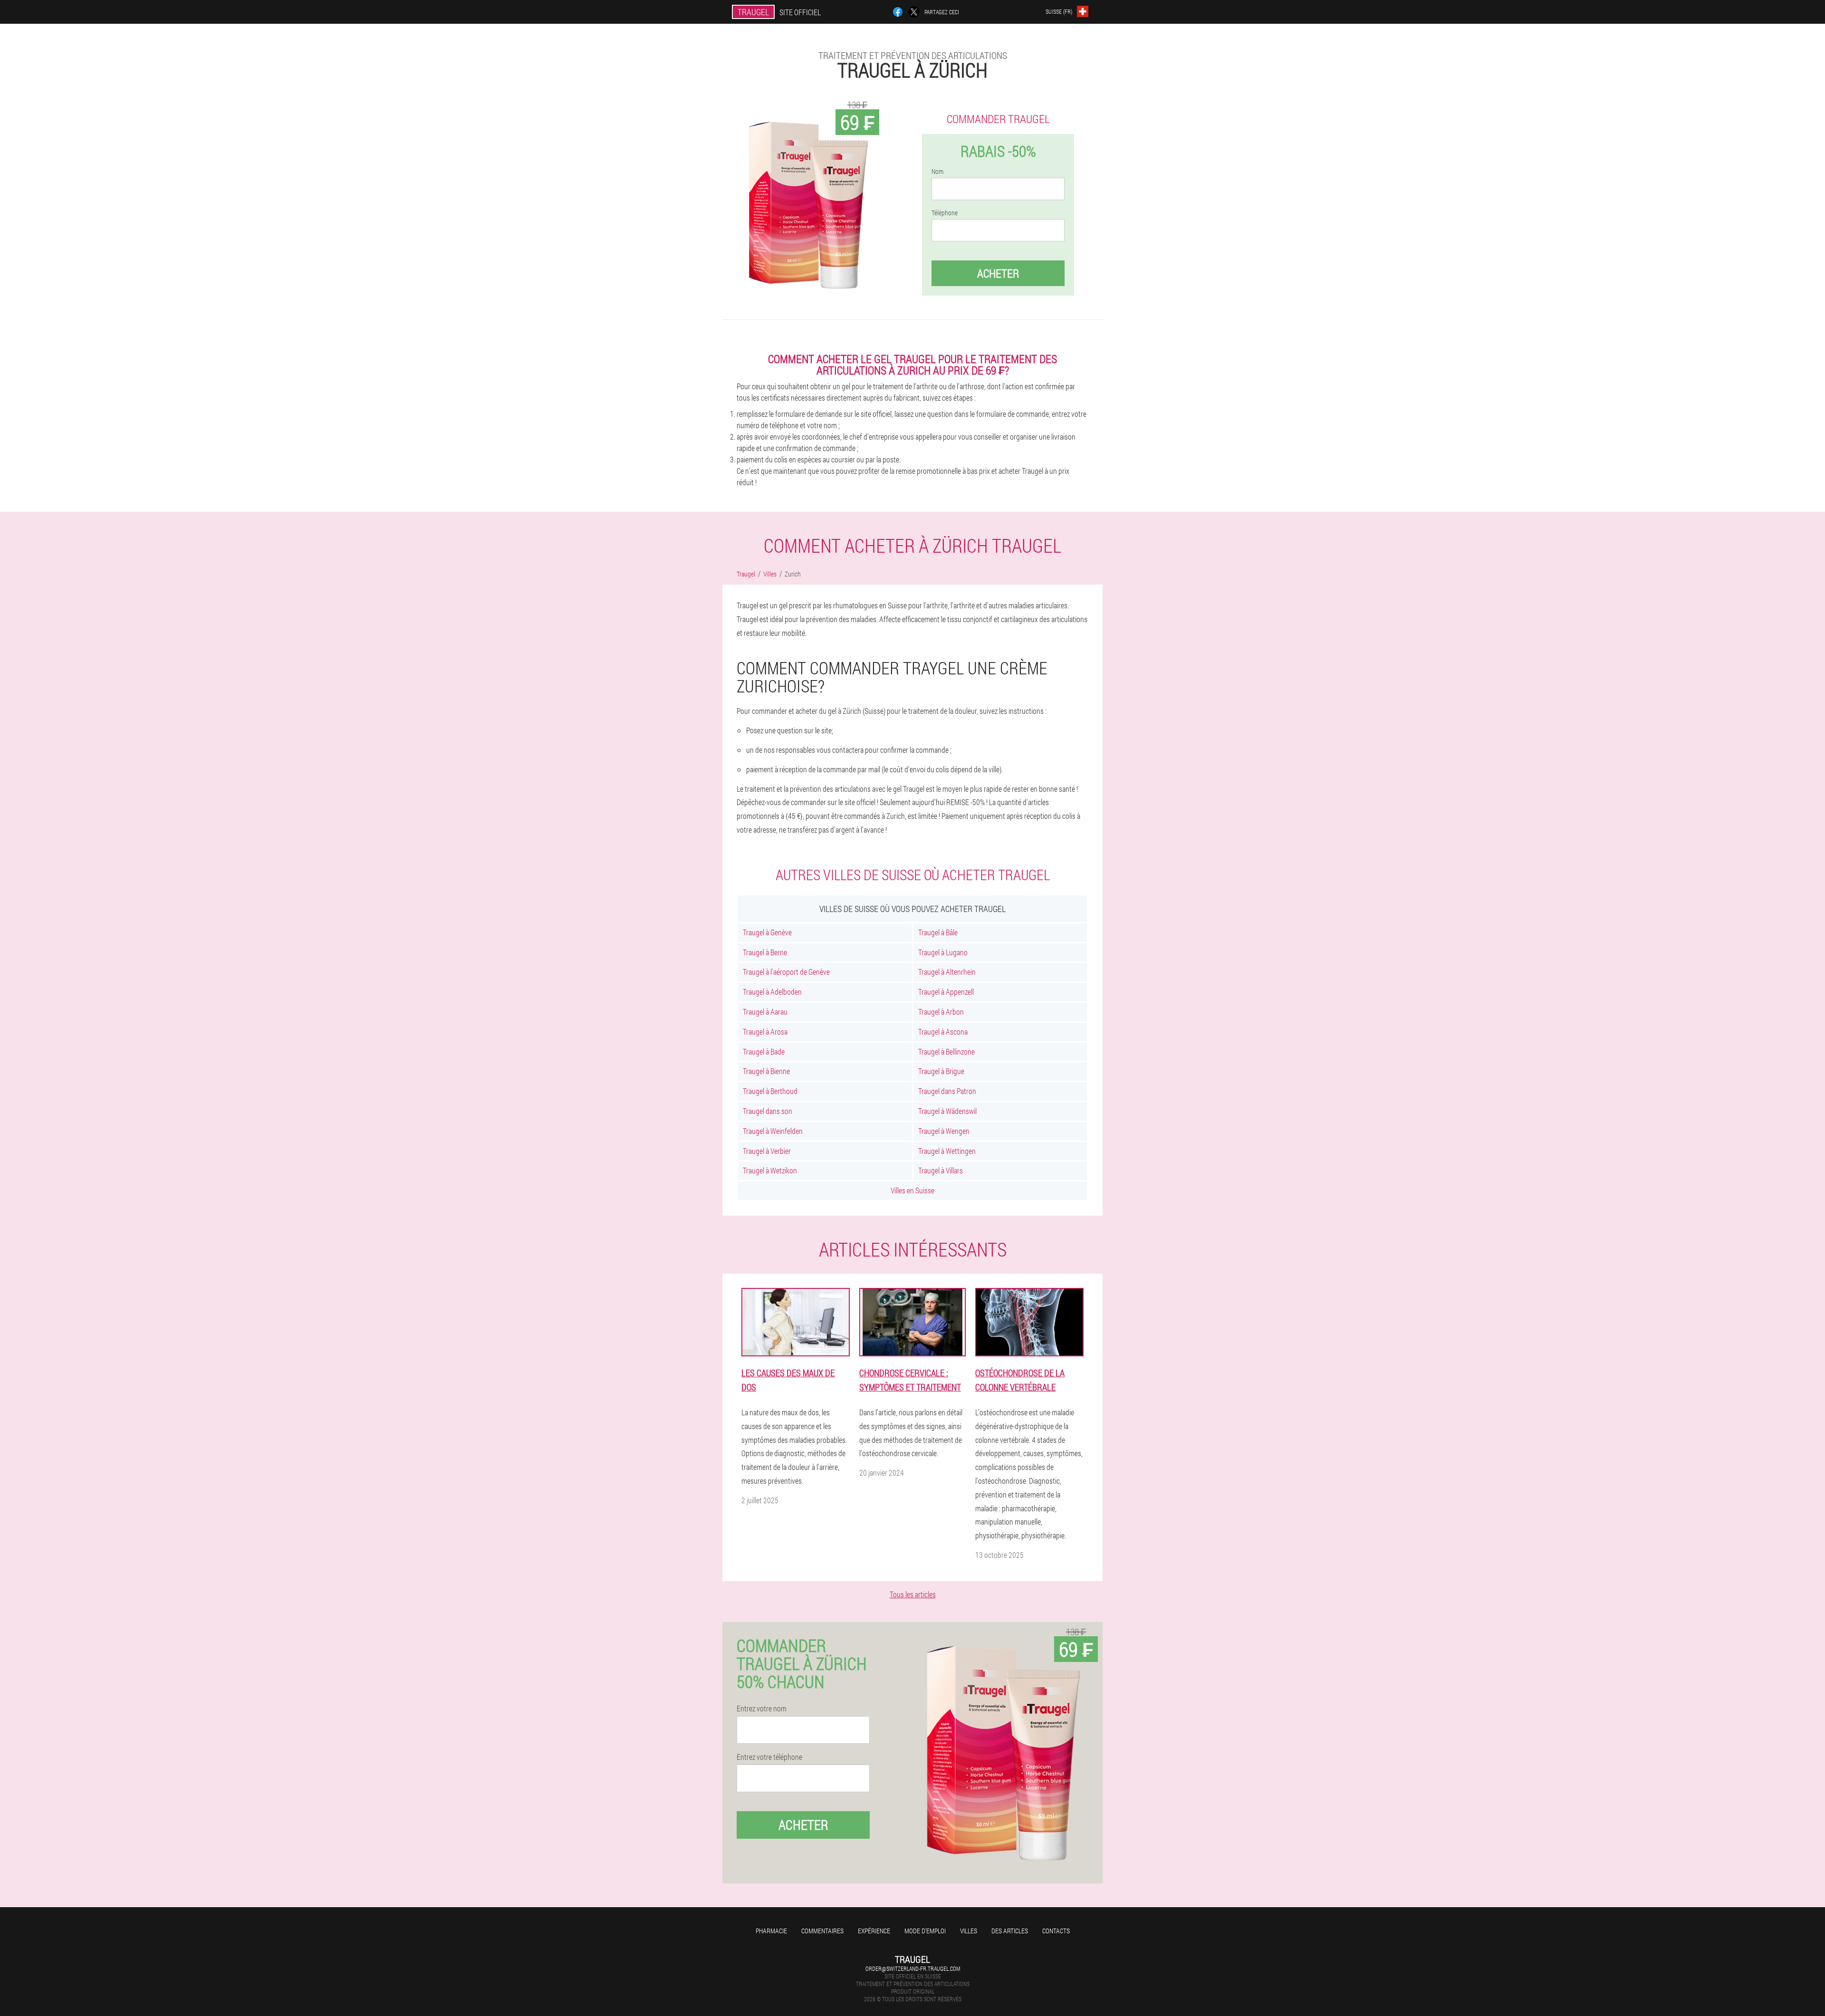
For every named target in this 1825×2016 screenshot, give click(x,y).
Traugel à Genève (767, 932)
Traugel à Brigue (941, 1071)
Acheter (998, 273)
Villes (969, 1931)
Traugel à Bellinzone (946, 1051)
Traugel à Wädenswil (947, 1111)
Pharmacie (771, 1931)
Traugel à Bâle (938, 932)
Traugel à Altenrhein (947, 972)
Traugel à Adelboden (772, 992)
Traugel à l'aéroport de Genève (786, 972)
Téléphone (945, 213)
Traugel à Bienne (766, 1071)
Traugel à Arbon (941, 1012)
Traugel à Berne (765, 952)
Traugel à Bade (764, 1051)
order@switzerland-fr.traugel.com (913, 1968)
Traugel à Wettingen (947, 1151)
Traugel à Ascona (943, 1032)
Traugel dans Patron (947, 1091)
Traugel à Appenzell (946, 992)
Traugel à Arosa (765, 1032)
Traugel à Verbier (767, 1151)
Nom (937, 172)
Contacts (1056, 1931)
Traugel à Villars (941, 1170)
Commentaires (822, 1931)
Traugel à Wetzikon (770, 1170)
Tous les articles (913, 1594)
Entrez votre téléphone (769, 1757)
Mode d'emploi (925, 1931)
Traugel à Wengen (944, 1131)
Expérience (874, 1931)
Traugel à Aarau (765, 1012)
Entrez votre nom (762, 1709)
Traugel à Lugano (943, 952)
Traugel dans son (768, 1111)
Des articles (1010, 1931)
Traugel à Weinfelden (773, 1131)
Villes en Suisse (912, 1190)
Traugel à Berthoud (770, 1091)
